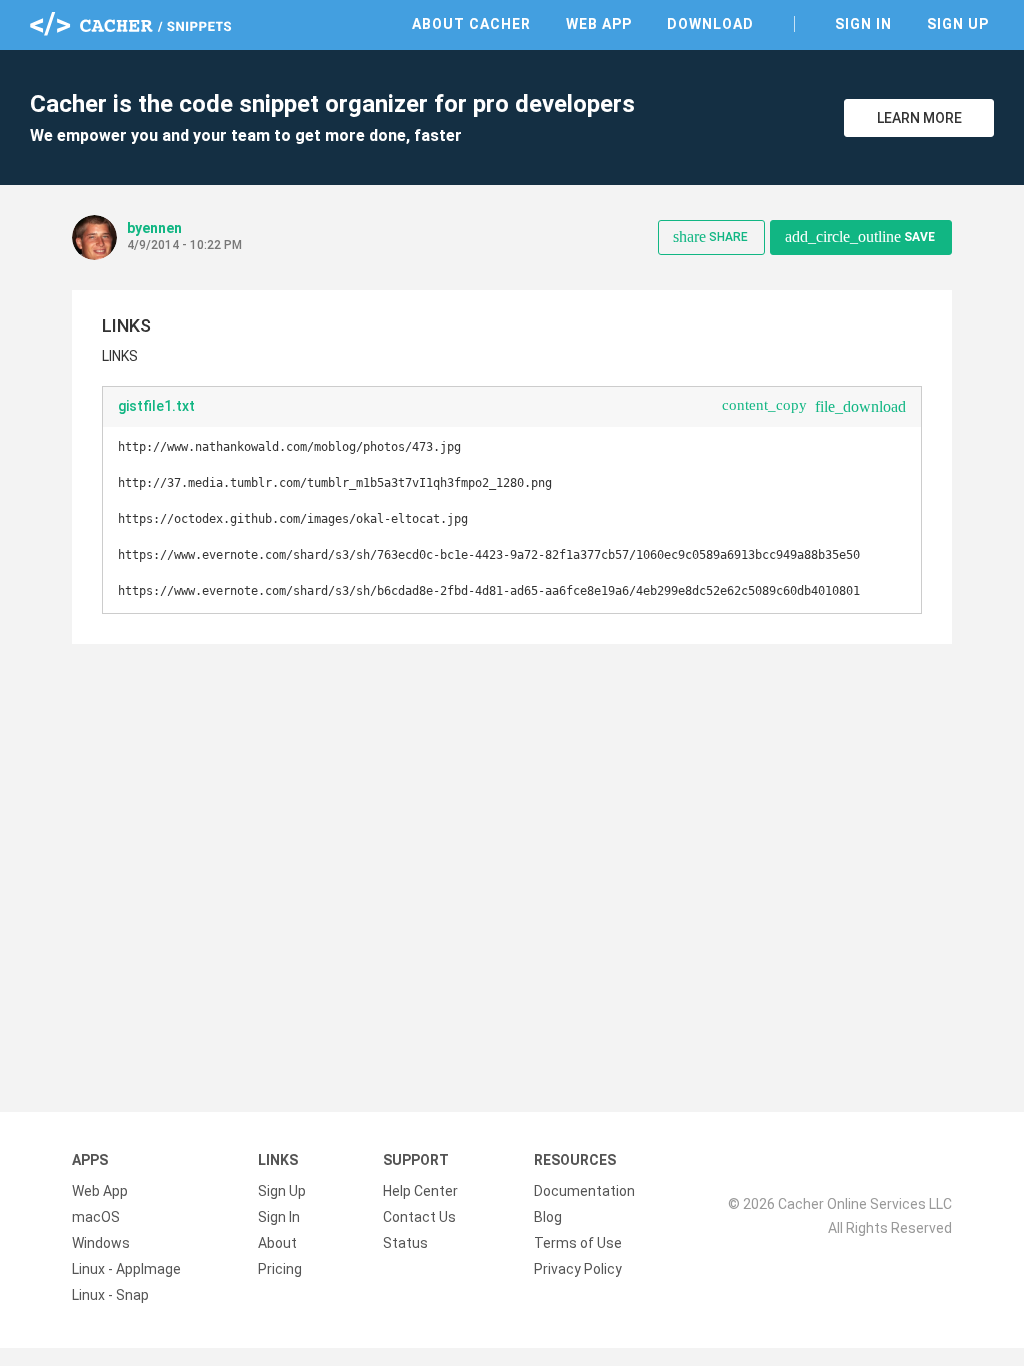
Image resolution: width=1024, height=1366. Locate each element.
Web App (599, 24)
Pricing (280, 1269)
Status (405, 1243)
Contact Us (419, 1217)
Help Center (420, 1191)
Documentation (584, 1191)
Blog (548, 1217)
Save (860, 236)
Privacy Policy (578, 1269)
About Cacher (471, 24)
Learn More (919, 118)
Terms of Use (578, 1243)
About (277, 1243)
